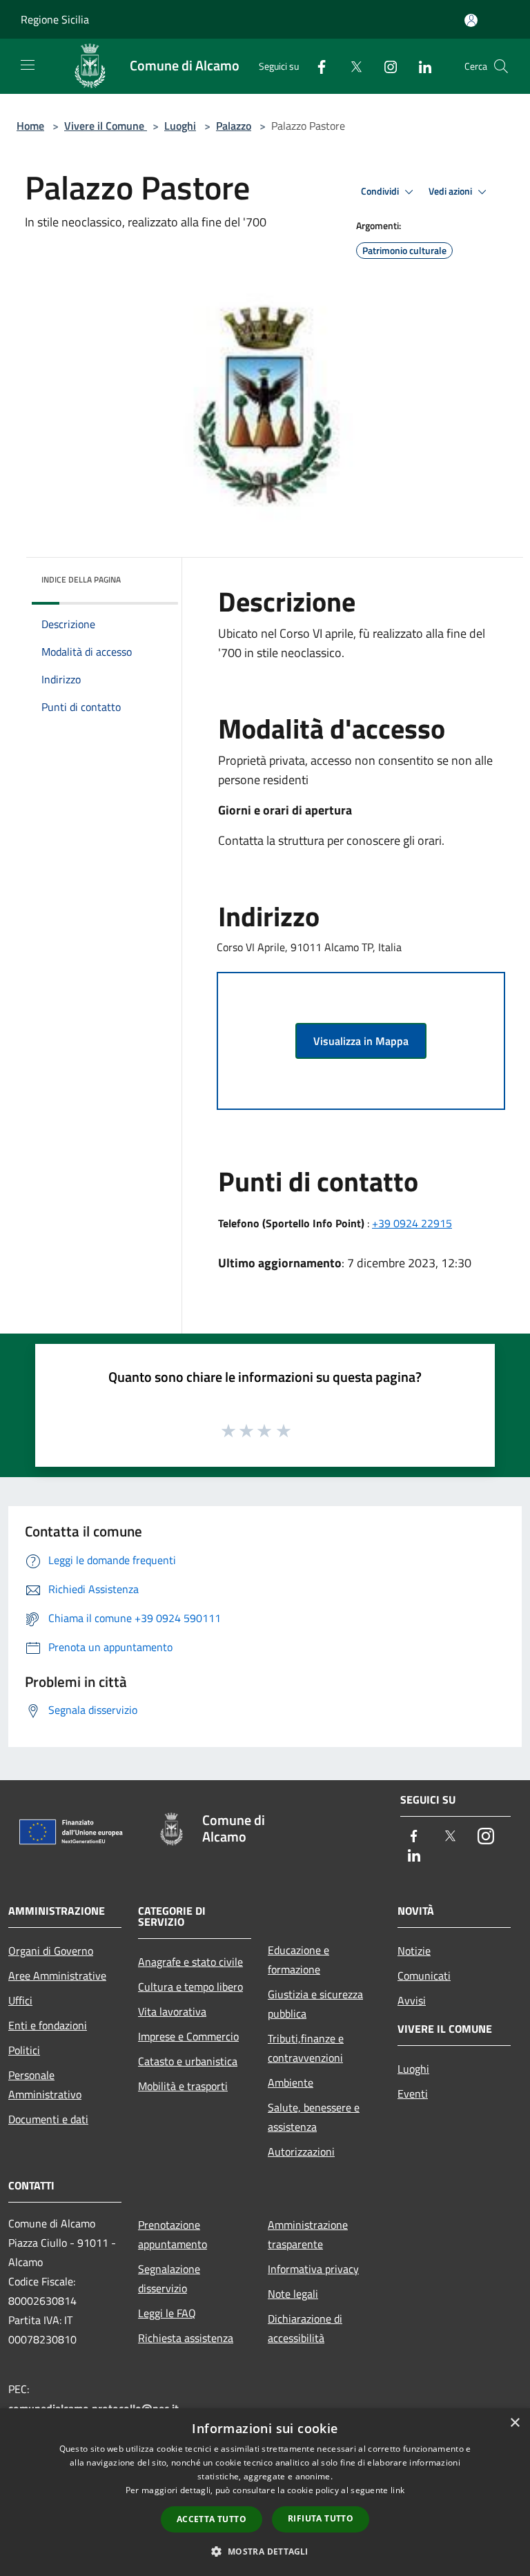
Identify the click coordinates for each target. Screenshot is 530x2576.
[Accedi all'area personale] (471, 20)
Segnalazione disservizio (169, 2279)
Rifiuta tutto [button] (321, 2518)
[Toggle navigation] (28, 65)
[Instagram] (385, 66)
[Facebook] (316, 66)
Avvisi (412, 2000)
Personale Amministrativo (45, 2085)
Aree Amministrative (57, 1975)
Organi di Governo (51, 1951)
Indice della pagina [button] (81, 579)
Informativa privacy (313, 2269)
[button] (265, 2551)
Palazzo (234, 126)
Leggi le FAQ (167, 2313)
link (397, 2490)
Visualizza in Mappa (361, 1041)
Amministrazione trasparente (308, 2234)
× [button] (514, 2423)
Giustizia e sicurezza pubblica (315, 2004)
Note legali (293, 2294)
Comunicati (424, 1975)
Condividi (381, 191)
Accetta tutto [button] (212, 2519)
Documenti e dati (48, 2119)
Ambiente (291, 2082)
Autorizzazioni (301, 2151)
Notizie (414, 1951)
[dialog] (265, 2492)
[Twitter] (351, 66)
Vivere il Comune (106, 126)
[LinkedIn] (420, 66)
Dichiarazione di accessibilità (305, 2328)
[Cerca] (501, 66)
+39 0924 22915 (412, 1223)
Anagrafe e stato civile (190, 1962)
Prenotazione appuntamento (173, 2234)
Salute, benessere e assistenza (314, 2117)
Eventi (413, 2094)
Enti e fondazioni (48, 2025)
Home (30, 126)
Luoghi (180, 126)
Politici (24, 2050)
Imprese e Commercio (188, 2036)
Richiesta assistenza (186, 2338)
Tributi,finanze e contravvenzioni (306, 2048)
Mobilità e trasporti (183, 2086)
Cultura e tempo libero (190, 1987)
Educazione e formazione (298, 1960)
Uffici (20, 2000)
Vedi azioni (451, 191)
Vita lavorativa (172, 2011)
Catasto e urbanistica (188, 2061)
